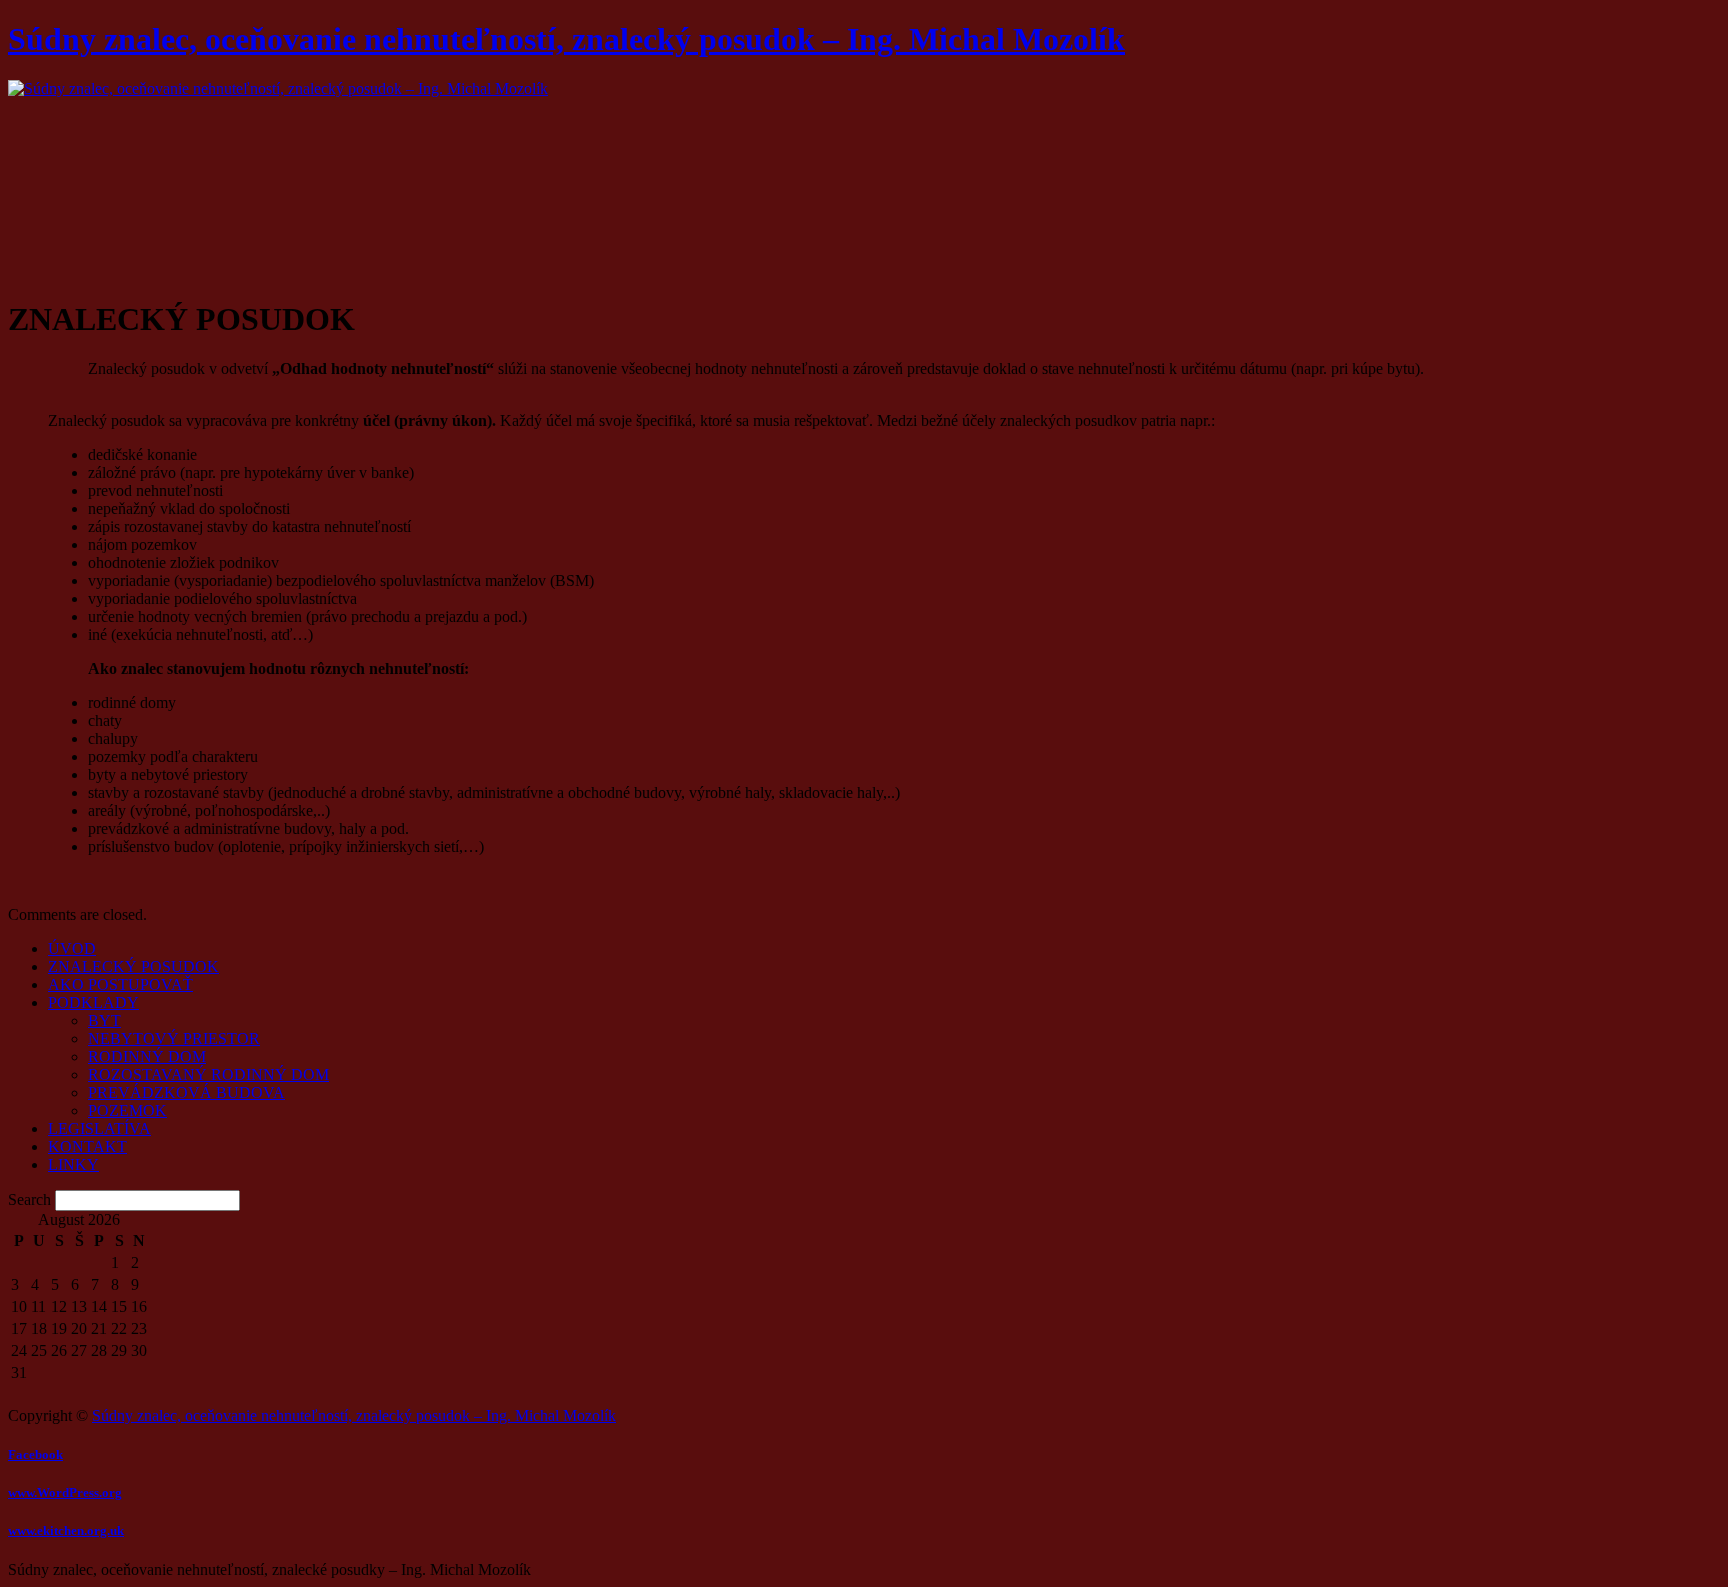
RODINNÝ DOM (147, 1056)
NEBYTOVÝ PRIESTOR (174, 1038)
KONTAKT (87, 1146)
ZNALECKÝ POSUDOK (133, 966)
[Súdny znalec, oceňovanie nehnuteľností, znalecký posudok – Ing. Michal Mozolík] (278, 88)
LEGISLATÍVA (99, 1128)
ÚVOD (72, 948)
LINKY (73, 1164)
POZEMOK (127, 1110)
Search (29, 1199)
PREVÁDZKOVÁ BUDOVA (186, 1092)
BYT (104, 1020)
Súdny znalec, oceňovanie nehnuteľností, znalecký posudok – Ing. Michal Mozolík (566, 39)
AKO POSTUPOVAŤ (120, 984)
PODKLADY (93, 1002)
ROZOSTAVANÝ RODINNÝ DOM (208, 1074)
